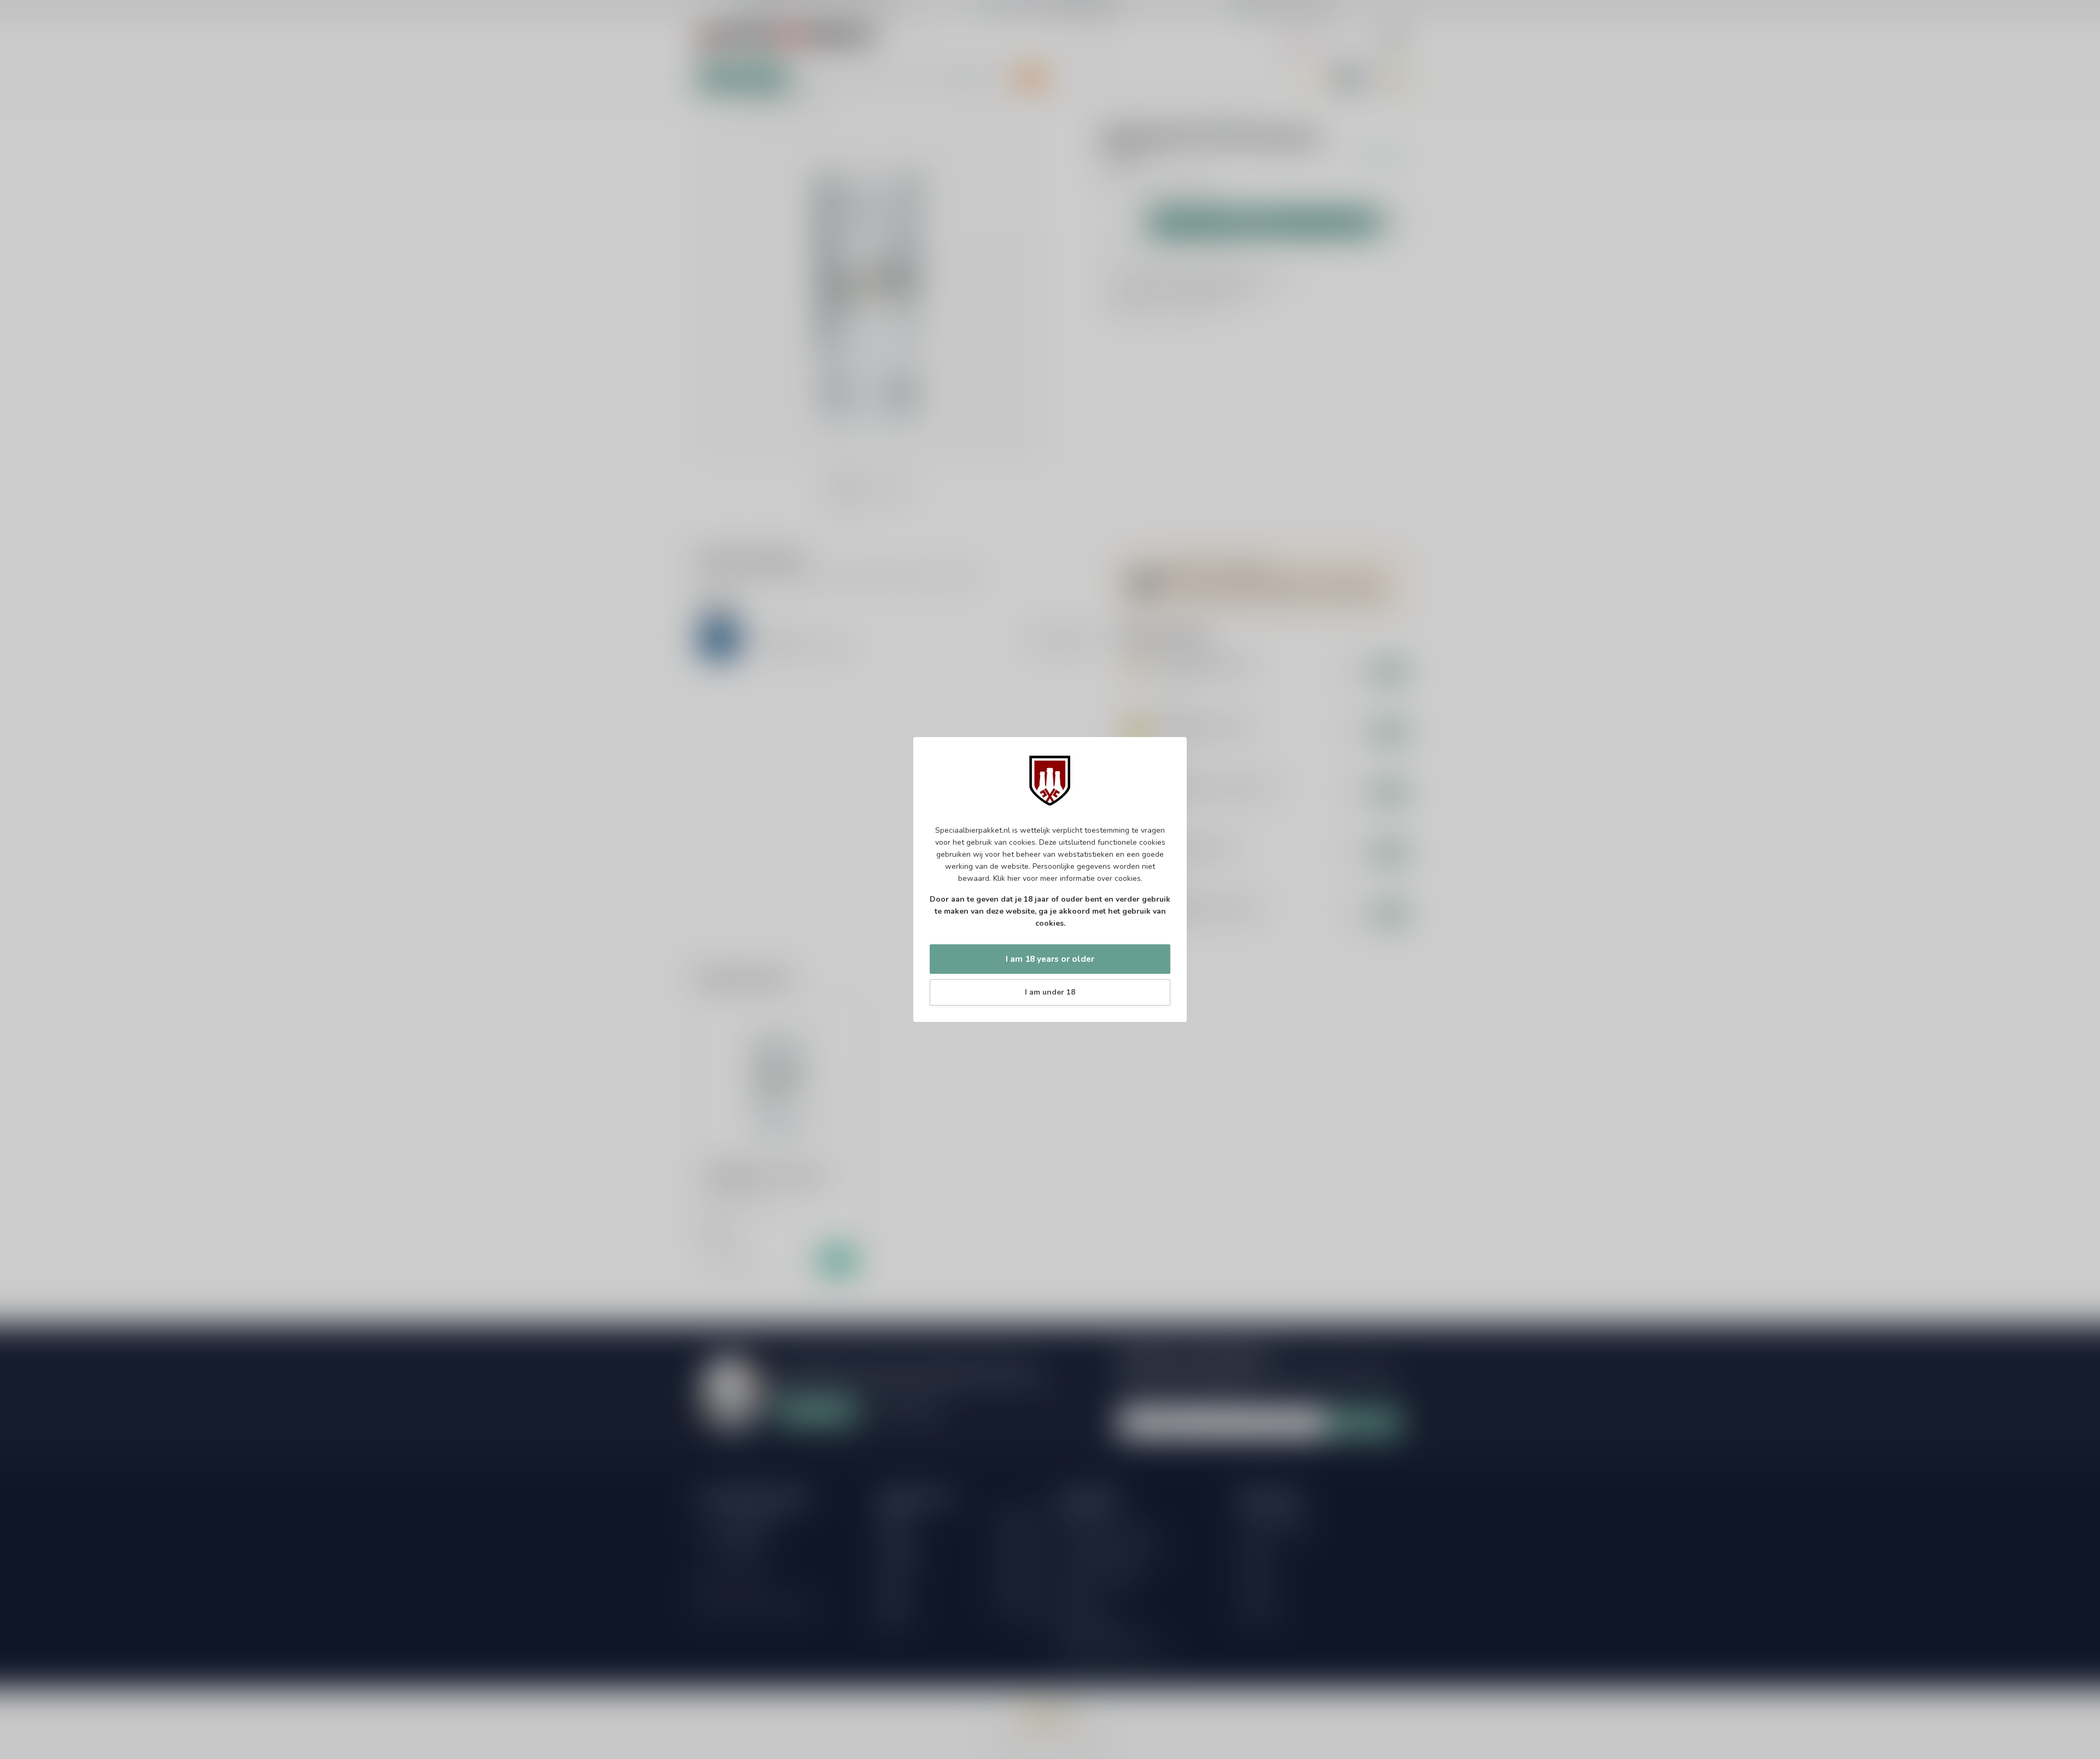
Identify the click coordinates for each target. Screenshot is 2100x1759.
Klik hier (1007, 878)
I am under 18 (1050, 992)
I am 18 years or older (1050, 959)
